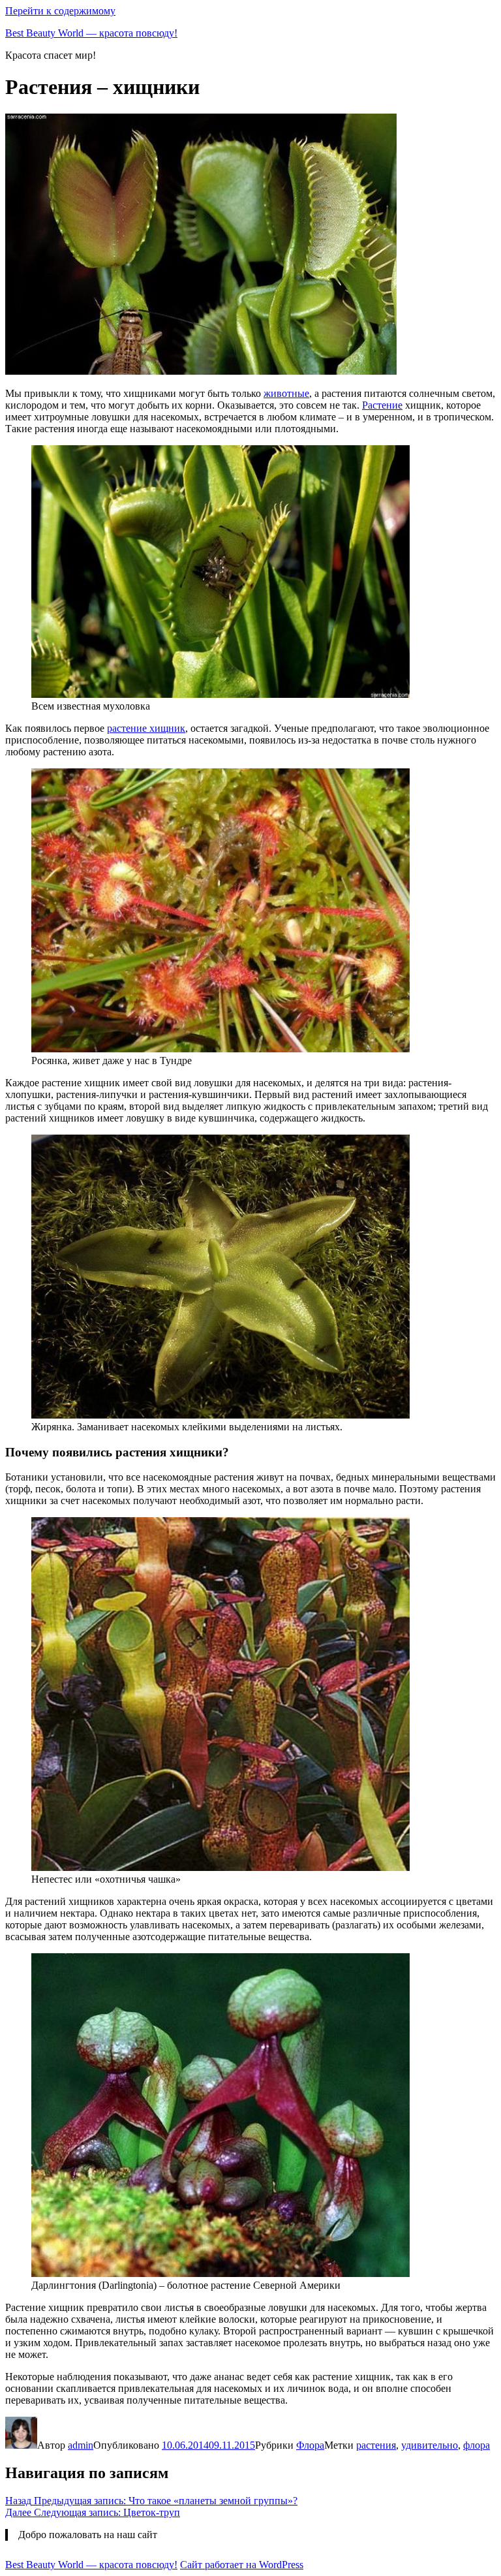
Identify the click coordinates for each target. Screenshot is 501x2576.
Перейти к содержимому (60, 11)
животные (286, 393)
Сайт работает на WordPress (242, 2565)
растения (376, 2445)
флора (477, 2445)
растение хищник (146, 728)
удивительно (430, 2445)
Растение (382, 405)
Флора (310, 2445)
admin (81, 2445)
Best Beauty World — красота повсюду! (91, 33)
